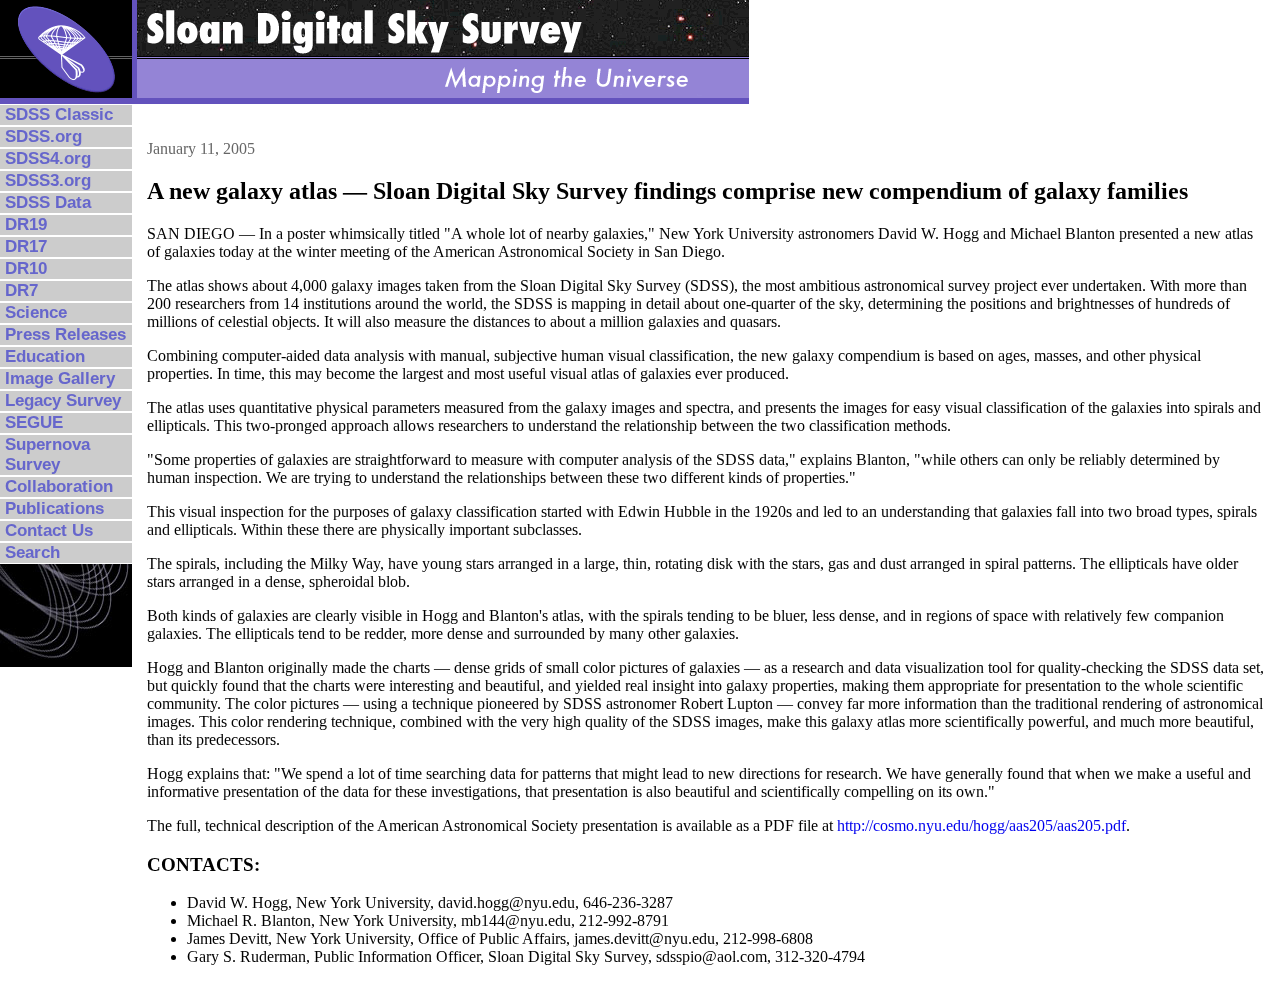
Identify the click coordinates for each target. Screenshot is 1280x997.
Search (32, 552)
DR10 (26, 268)
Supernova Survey (47, 454)
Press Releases (65, 334)
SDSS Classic (59, 114)
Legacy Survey (63, 400)
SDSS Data (48, 202)
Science (36, 312)
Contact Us (49, 530)
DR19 (26, 224)
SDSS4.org (48, 158)
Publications (54, 508)
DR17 (26, 246)
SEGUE (34, 422)
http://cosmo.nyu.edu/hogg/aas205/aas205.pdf (981, 825)
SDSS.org (43, 136)
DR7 (21, 290)
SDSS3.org (48, 180)
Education (45, 356)
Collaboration (59, 486)
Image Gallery (60, 378)
